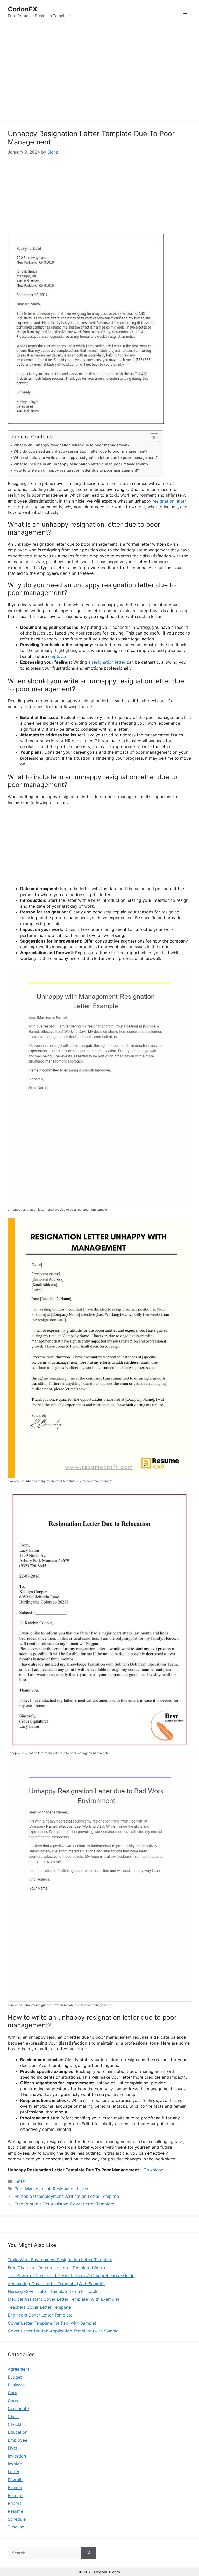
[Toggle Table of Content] (152, 438)
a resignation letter (107, 662)
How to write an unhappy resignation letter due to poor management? (76, 470)
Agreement (19, 2369)
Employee (17, 2440)
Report (15, 2503)
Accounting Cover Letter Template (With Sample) (56, 2284)
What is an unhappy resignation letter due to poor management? (72, 445)
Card (13, 2393)
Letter (20, 2181)
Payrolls (16, 2480)
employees (59, 656)
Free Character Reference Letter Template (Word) (56, 2268)
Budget (15, 2377)
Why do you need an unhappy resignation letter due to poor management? (80, 451)
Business (16, 2385)
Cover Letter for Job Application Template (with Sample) (64, 2331)
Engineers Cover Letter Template (40, 2315)
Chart (13, 2417)
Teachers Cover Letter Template (39, 2307)
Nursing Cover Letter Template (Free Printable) (54, 2291)
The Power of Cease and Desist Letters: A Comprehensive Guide (71, 2275)
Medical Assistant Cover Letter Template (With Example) (63, 2299)
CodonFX (23, 9)
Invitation (17, 2456)
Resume (15, 2511)
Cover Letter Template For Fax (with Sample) (52, 2323)
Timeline (16, 2527)
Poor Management (33, 2189)
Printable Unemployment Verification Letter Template (67, 2196)
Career (14, 2401)
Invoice (15, 2464)
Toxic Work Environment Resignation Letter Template (60, 2260)
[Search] (89, 2553)
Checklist (17, 2424)
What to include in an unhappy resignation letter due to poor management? (81, 464)
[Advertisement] (99, 73)
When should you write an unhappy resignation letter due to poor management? (86, 458)
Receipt (15, 2495)
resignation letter (169, 501)
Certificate (18, 2408)
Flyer (13, 2448)
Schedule (17, 2519)
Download (154, 2170)
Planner (15, 2487)
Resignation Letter (71, 2189)
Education (18, 2432)
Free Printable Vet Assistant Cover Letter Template (64, 2204)
